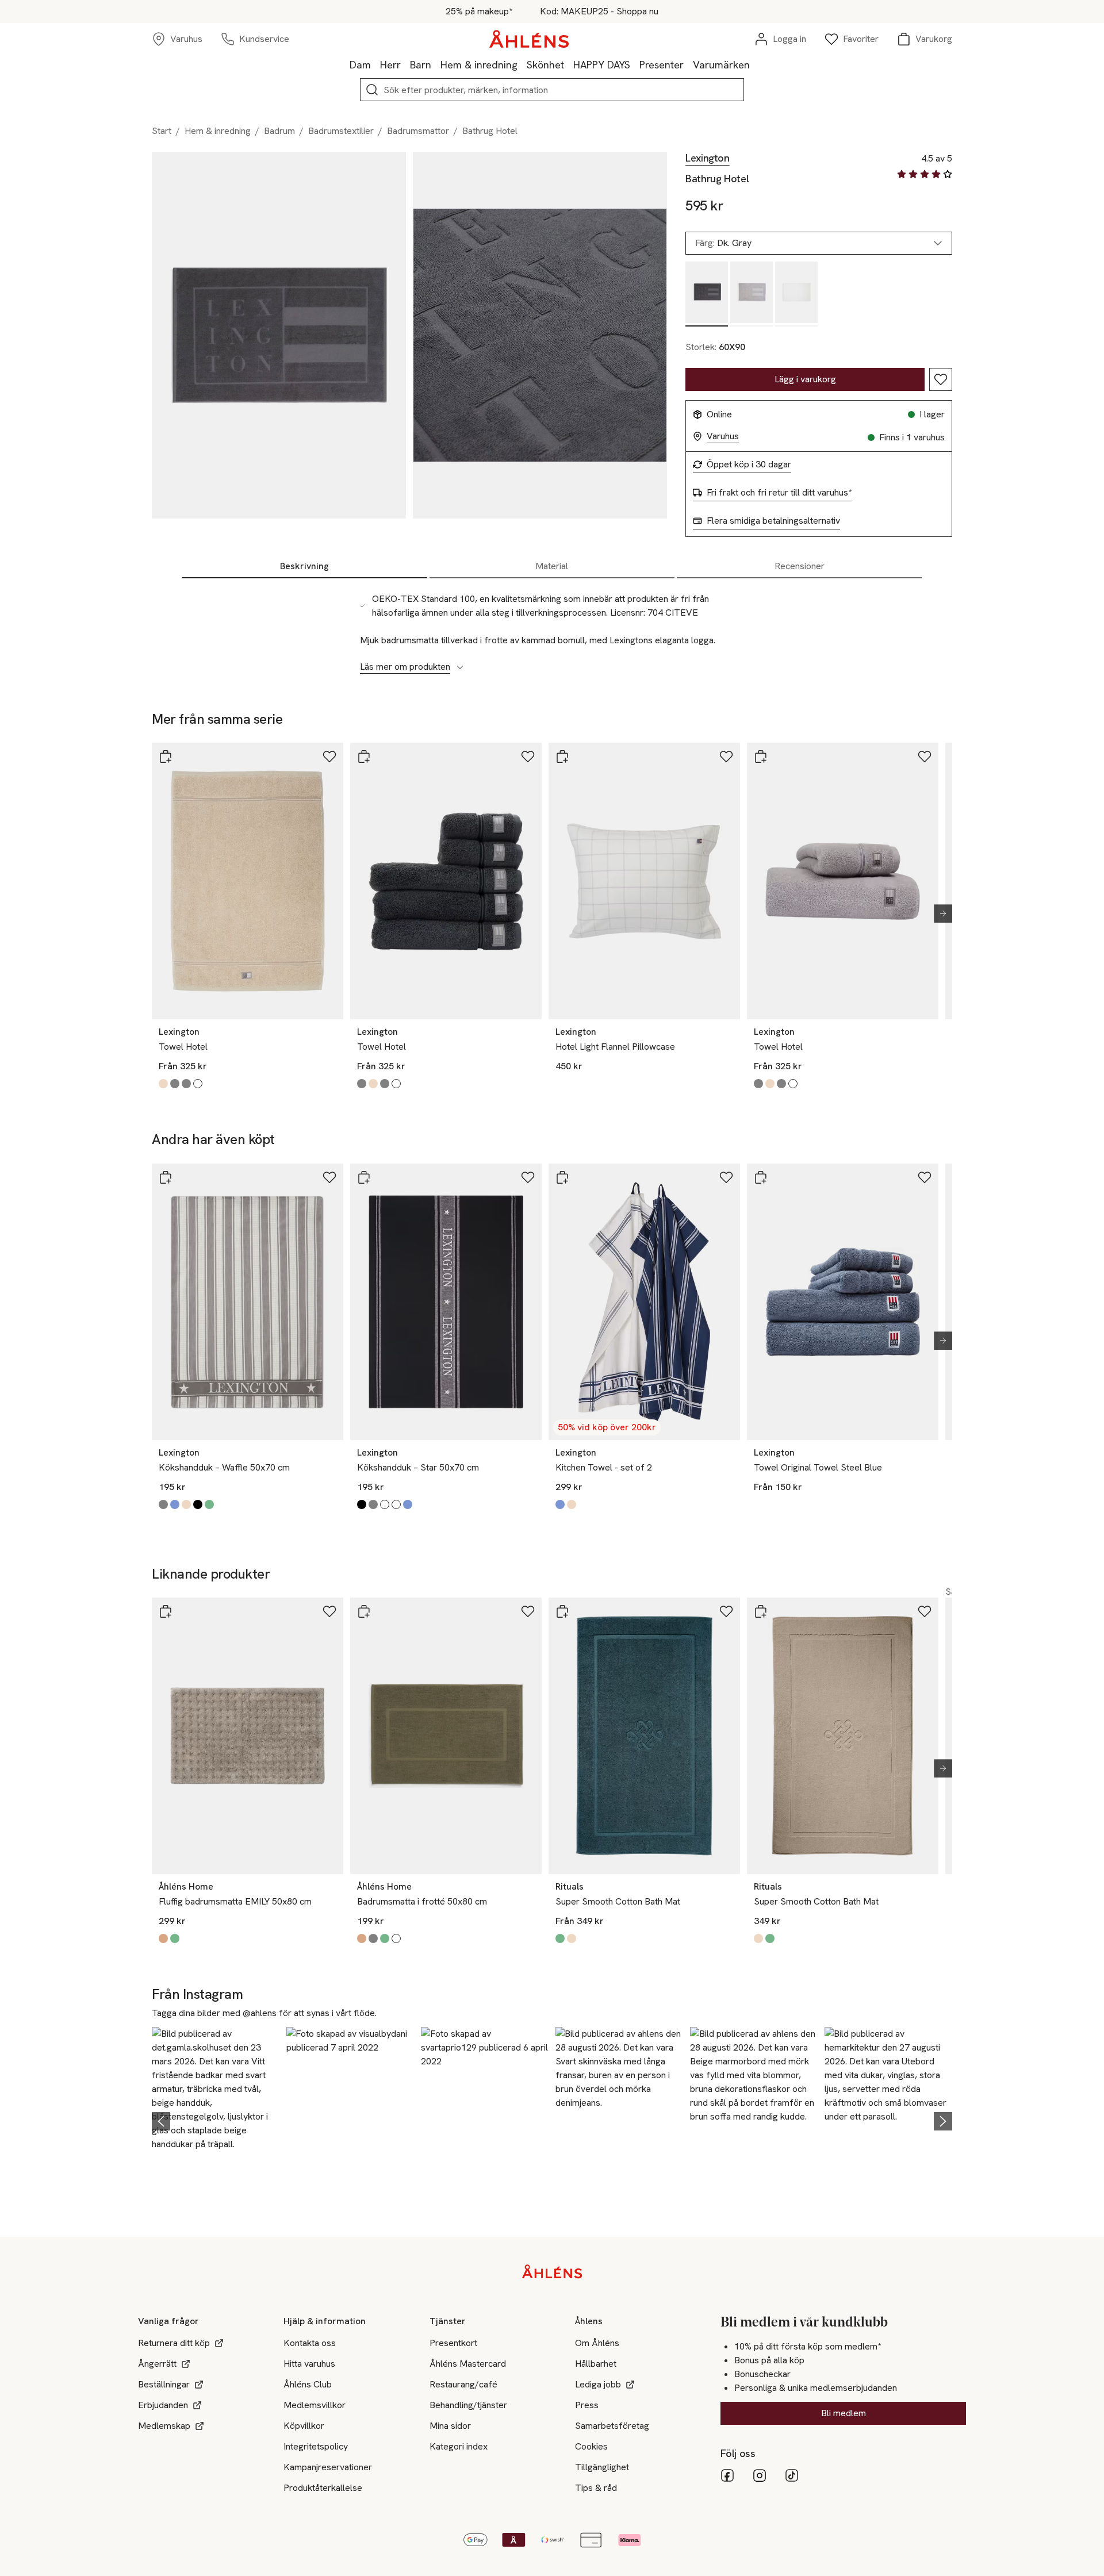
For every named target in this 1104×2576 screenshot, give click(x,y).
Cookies (591, 2446)
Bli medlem (844, 2413)
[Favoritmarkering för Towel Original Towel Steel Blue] (925, 1177)
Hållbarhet (596, 2364)
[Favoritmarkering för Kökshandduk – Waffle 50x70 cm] (329, 1177)
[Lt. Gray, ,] (752, 294)
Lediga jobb (598, 2384)
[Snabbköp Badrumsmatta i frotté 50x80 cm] (364, 1611)
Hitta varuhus (309, 2364)
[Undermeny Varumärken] (754, 64)
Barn (421, 65)
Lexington (708, 158)
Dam (360, 65)
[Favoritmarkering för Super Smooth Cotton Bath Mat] (726, 1611)
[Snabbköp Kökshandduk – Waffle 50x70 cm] (166, 1177)
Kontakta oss (310, 2343)
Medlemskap (164, 2426)
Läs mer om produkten (405, 667)
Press (587, 2405)
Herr (390, 65)
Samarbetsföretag (612, 2426)
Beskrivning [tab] (304, 566)
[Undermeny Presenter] (688, 64)
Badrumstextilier (341, 131)
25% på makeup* (479, 11)
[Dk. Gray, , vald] (707, 294)
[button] (216, 2119)
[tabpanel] (552, 627)
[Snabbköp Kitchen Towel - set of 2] (562, 1177)
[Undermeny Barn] (436, 64)
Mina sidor (450, 2426)
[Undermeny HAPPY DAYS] (635, 64)
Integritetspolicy (316, 2446)
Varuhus (723, 436)
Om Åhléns (597, 2343)
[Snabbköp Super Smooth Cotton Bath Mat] (562, 1611)
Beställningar (164, 2384)
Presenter (662, 65)
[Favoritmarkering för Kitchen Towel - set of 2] (726, 1177)
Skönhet (545, 65)
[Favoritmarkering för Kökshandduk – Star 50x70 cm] (528, 1177)
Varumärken (721, 65)
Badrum (279, 131)
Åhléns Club (308, 2384)
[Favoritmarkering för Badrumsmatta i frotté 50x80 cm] (528, 1611)
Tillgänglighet (602, 2467)
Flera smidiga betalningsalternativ (773, 521)
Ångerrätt (157, 2364)
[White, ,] (796, 294)
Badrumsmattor (418, 131)
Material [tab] (552, 566)
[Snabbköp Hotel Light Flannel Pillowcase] (562, 757)
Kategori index (459, 2446)
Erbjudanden (163, 2405)
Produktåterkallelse (323, 2488)
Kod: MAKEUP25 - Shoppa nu (599, 11)
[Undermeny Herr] (405, 64)
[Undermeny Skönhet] (569, 64)
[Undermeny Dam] (375, 64)
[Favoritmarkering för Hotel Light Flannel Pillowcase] (726, 757)
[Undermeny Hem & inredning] (522, 64)
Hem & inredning (479, 65)
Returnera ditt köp (174, 2343)
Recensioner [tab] (800, 566)
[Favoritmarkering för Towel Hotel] (329, 757)
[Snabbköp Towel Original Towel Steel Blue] (761, 1177)
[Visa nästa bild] (938, 913)
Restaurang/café (463, 2384)
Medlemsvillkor (315, 2405)
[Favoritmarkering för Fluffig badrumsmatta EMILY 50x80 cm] (329, 1611)
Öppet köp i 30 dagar (749, 464)
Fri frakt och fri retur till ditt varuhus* (779, 493)
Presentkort (453, 2343)
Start (162, 131)
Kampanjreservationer (328, 2467)
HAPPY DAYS (602, 65)
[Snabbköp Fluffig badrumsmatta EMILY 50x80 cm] (166, 1611)
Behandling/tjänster (468, 2405)
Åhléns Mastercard (468, 2364)
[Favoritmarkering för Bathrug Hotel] (941, 379)
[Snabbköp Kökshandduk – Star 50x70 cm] (364, 1177)
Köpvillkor (304, 2426)
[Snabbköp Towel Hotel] (166, 757)
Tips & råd (596, 2488)
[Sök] (372, 90)
